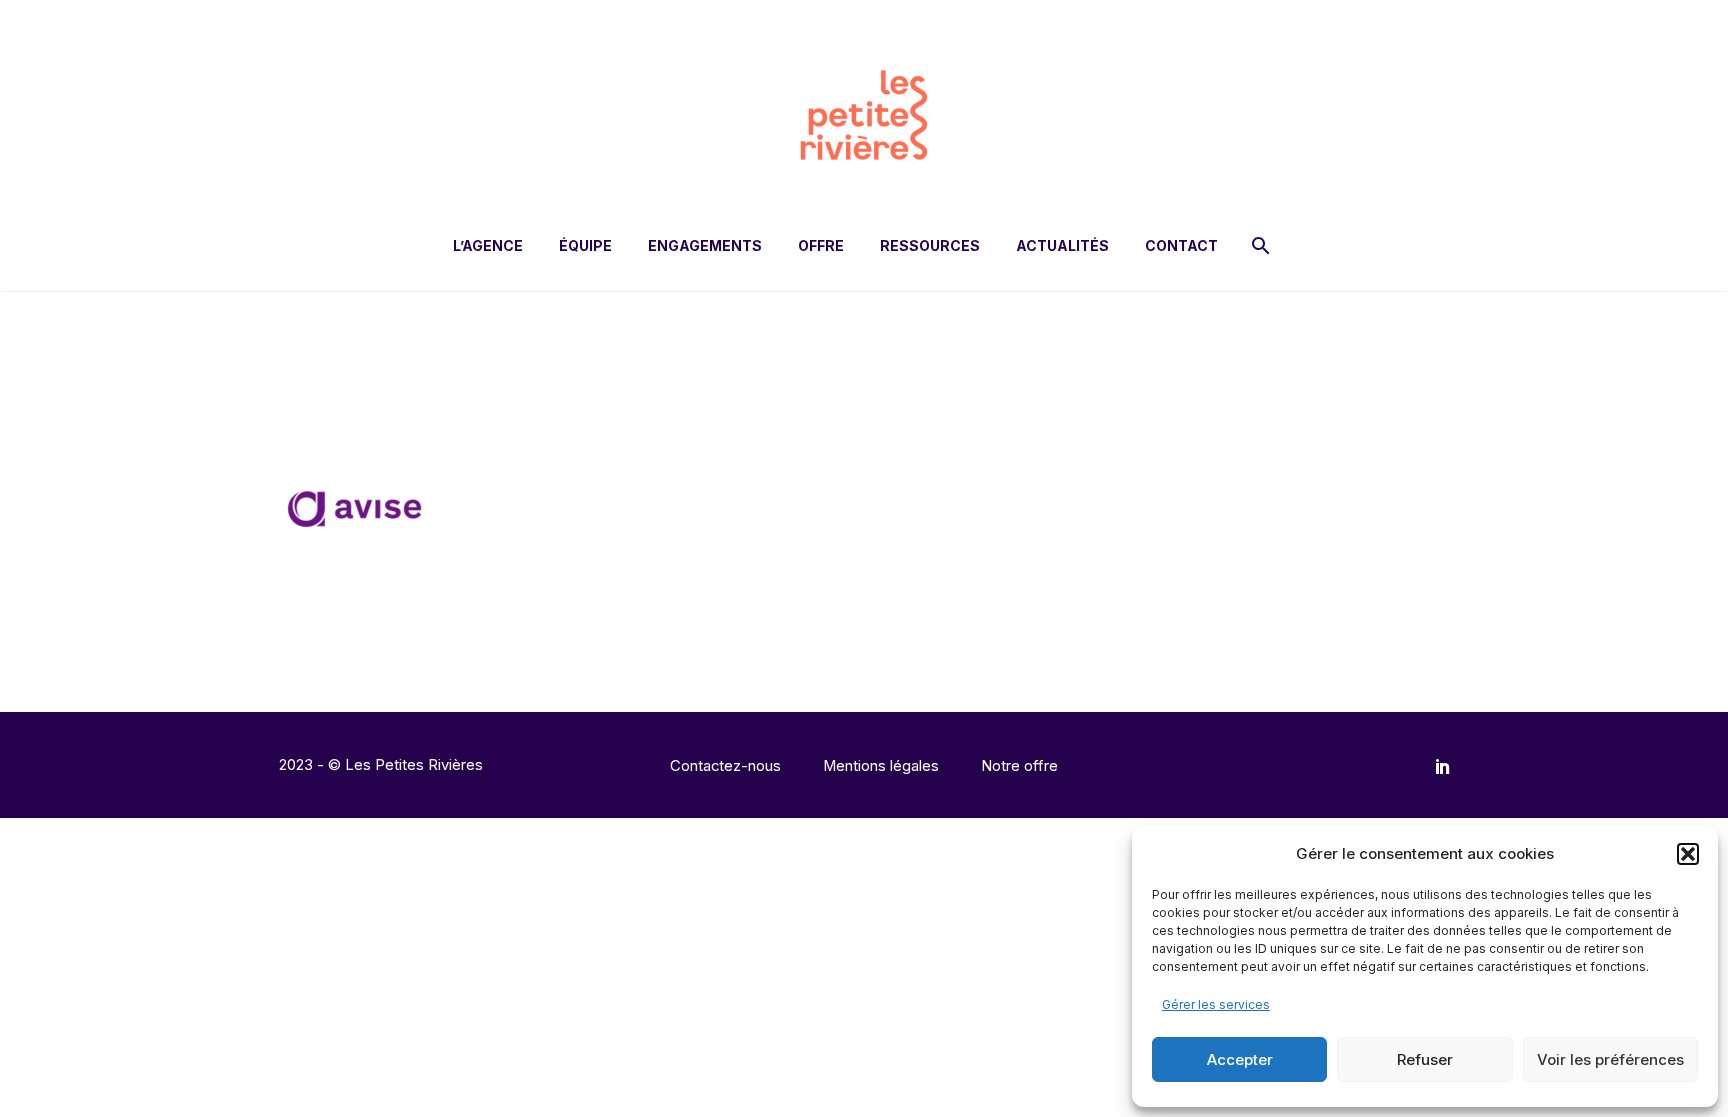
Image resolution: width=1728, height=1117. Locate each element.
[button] (1688, 854)
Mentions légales (881, 766)
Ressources (930, 245)
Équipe (585, 245)
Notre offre (1019, 766)
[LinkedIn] (1443, 766)
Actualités (1062, 245)
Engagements (705, 245)
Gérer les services (1216, 1004)
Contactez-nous (725, 766)
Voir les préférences (1610, 1059)
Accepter (1240, 1059)
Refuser (1425, 1059)
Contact (1181, 245)
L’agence (488, 245)
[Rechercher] (1258, 245)
